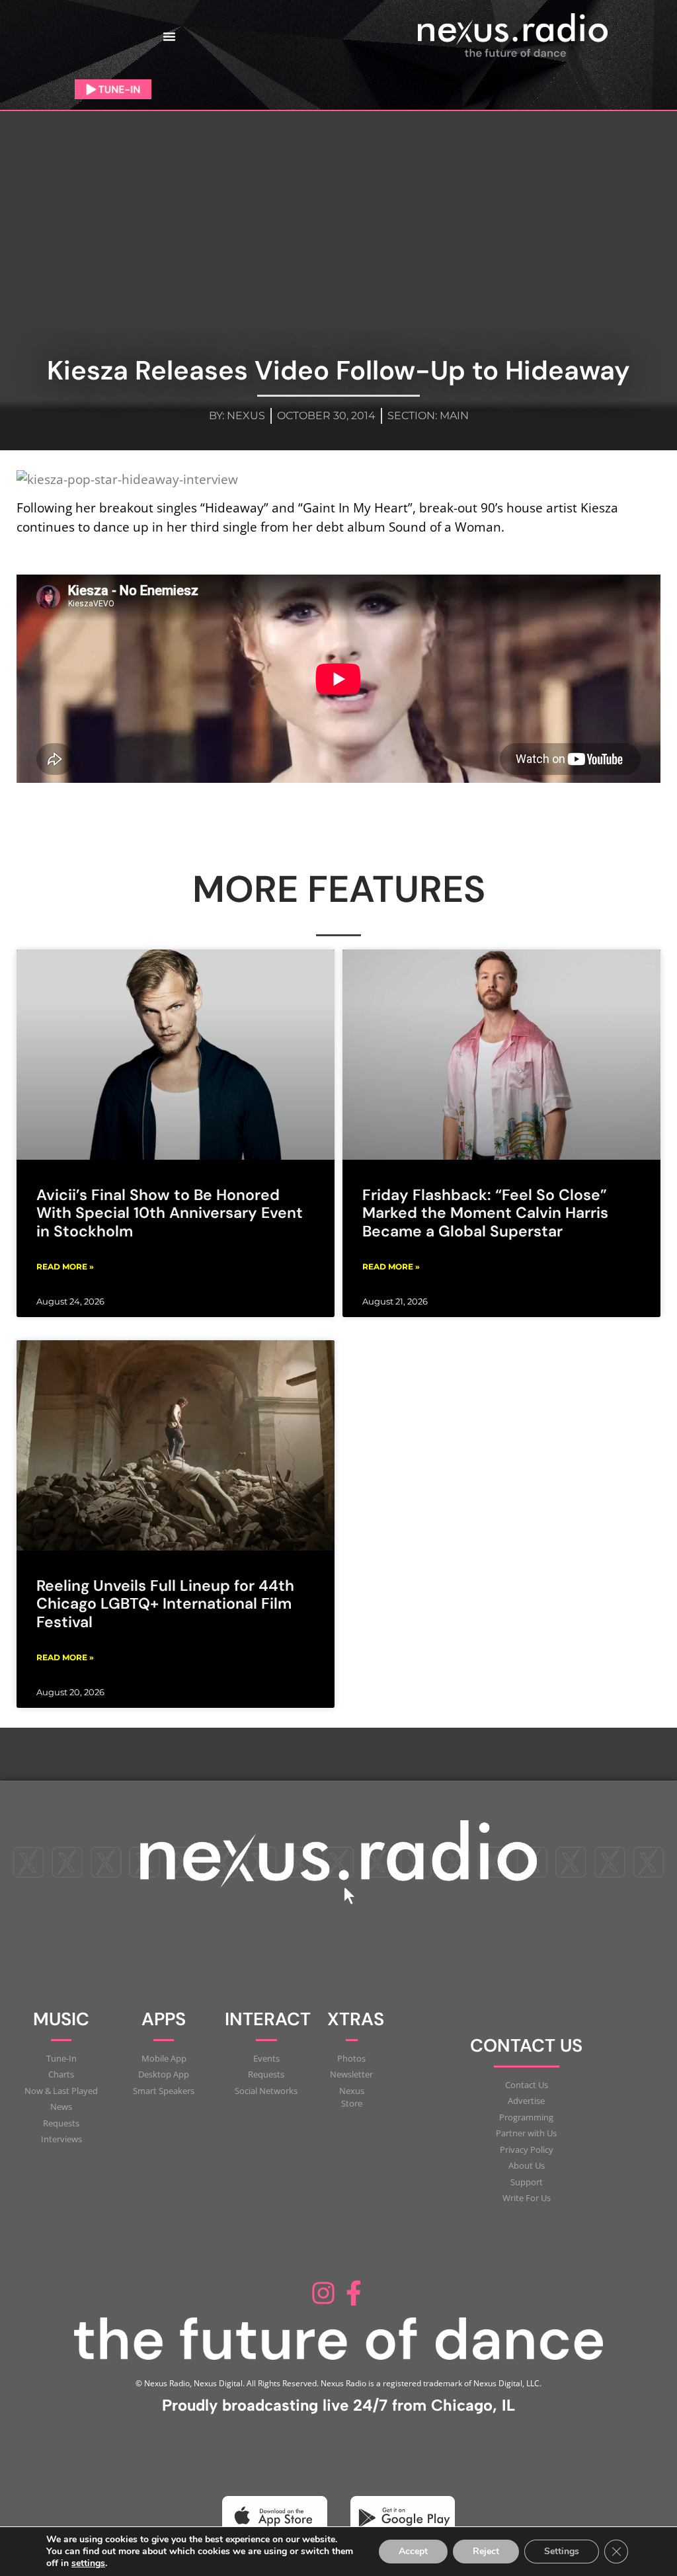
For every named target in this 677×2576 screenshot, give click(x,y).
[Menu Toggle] (169, 36)
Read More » (65, 1267)
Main (454, 416)
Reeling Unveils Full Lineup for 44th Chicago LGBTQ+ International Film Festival (165, 1604)
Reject (486, 2551)
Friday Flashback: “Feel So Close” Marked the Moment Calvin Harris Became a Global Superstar (485, 1213)
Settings (562, 2551)
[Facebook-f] (354, 2293)
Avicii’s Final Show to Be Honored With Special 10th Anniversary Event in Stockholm (170, 1213)
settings (88, 2563)
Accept (413, 2551)
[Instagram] (323, 2293)
